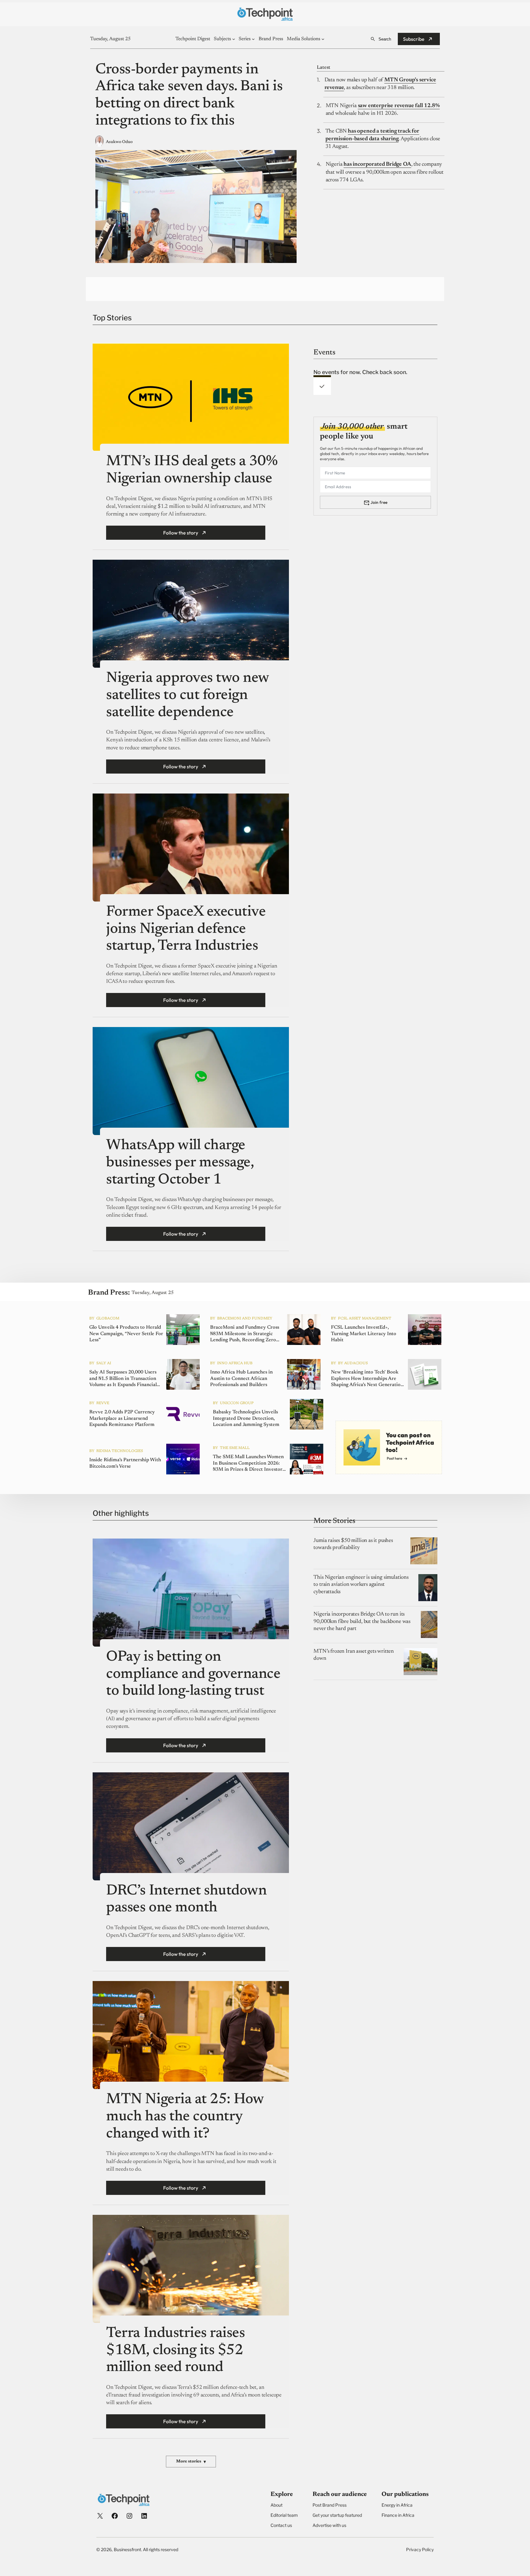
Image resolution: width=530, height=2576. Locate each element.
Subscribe (414, 39)
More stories (191, 2462)
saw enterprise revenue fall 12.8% (399, 106)
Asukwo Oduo (119, 142)
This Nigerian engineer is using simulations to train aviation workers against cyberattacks (361, 1585)
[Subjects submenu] (234, 39)
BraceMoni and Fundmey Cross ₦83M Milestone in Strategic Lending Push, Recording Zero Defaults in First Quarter (245, 1334)
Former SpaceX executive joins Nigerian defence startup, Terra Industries (186, 929)
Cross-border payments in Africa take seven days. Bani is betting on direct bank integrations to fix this (189, 96)
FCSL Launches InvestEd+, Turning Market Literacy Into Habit (364, 1334)
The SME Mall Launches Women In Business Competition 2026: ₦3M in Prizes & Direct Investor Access (248, 1464)
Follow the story (181, 533)
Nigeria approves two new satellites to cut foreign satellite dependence (187, 695)
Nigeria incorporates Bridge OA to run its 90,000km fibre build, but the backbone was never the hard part (362, 1622)
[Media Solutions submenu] (323, 39)
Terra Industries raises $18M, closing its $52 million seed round (175, 2351)
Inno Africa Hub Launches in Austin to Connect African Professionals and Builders (241, 1379)
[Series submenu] (253, 39)
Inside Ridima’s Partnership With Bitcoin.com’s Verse (125, 1463)
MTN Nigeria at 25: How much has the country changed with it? (185, 2117)
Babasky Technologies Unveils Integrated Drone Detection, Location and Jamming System (246, 1419)
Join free (379, 502)
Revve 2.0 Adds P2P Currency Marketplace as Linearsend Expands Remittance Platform (122, 1419)
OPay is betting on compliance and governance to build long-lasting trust (193, 1674)
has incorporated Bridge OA (377, 164)
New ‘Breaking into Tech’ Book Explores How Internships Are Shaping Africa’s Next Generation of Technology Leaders (367, 1379)
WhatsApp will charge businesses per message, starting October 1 (180, 1163)
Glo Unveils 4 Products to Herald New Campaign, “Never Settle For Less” (126, 1334)
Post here (394, 1458)
